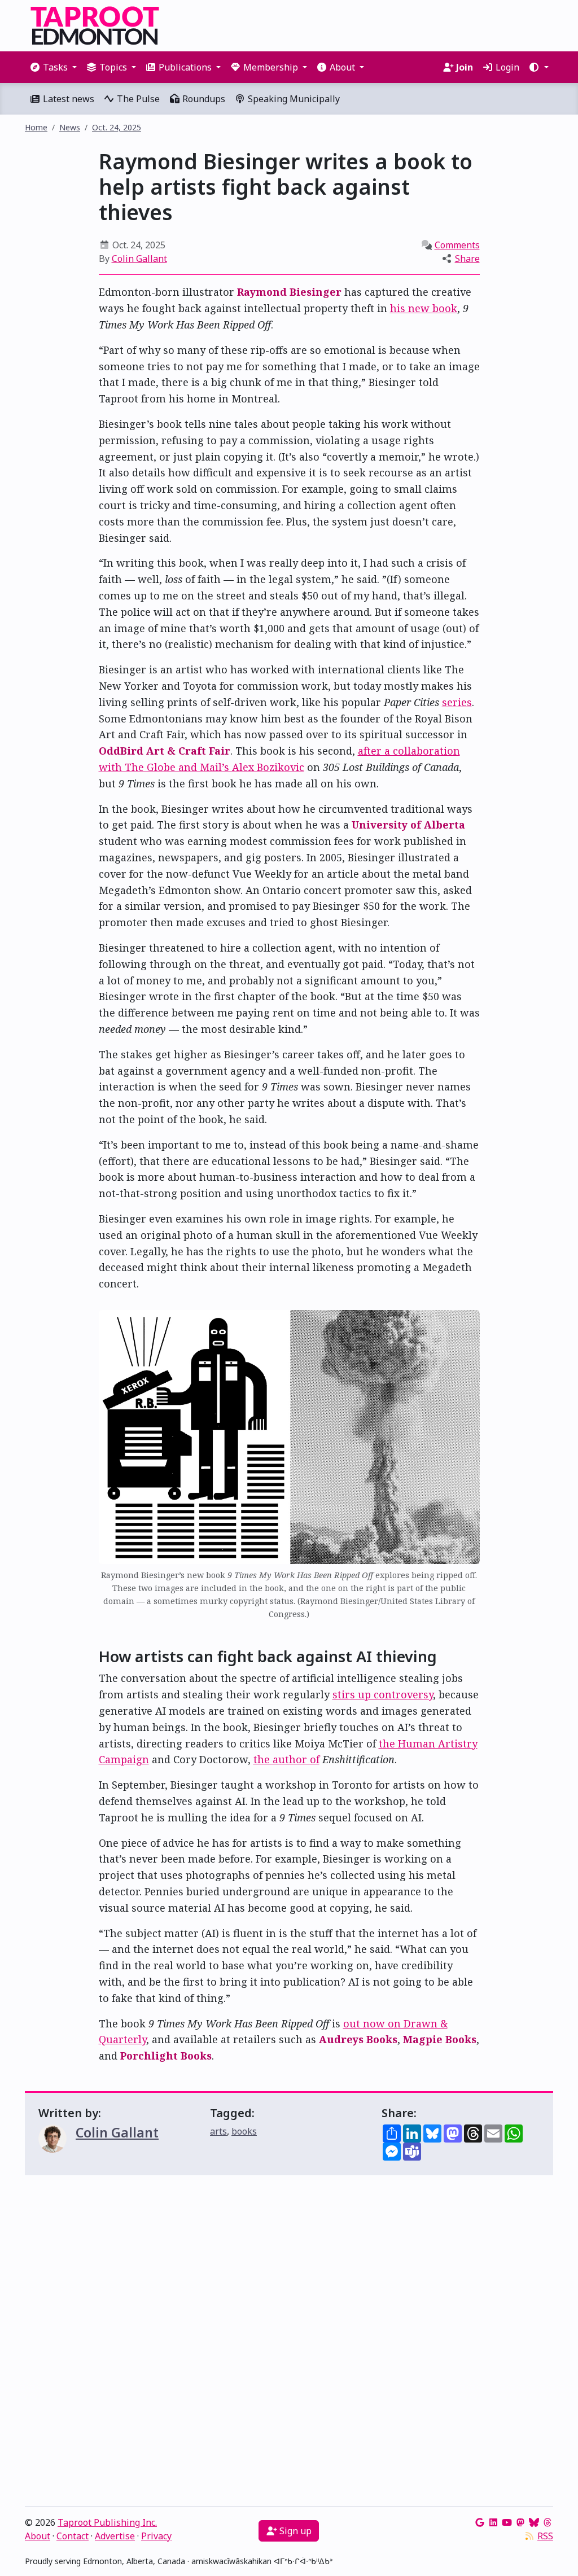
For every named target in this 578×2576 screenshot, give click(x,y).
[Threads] (548, 2522)
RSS (545, 2536)
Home (36, 127)
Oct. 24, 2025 (117, 127)
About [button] (342, 67)
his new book (424, 308)
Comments (457, 245)
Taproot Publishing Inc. (107, 2522)
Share (467, 259)
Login (506, 67)
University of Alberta (408, 825)
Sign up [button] (294, 2531)
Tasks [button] (55, 67)
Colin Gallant (139, 259)
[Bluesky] (534, 2522)
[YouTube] (507, 2522)
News (70, 127)
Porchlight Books (166, 2056)
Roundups (203, 99)
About (38, 2536)
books (244, 2131)
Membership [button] (271, 67)
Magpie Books (440, 2039)
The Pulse (137, 99)
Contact (73, 2536)
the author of (286, 1759)
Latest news (67, 99)
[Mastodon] (520, 2522)
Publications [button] (185, 67)
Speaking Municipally (293, 99)
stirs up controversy (383, 1694)
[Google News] (480, 2522)
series (457, 702)
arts (218, 2131)
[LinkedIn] (493, 2522)
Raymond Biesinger (289, 292)
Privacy (156, 2536)
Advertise (115, 2536)
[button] (538, 67)
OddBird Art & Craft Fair (165, 751)
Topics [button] (113, 67)
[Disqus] (289, 2343)
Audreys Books (358, 2039)
